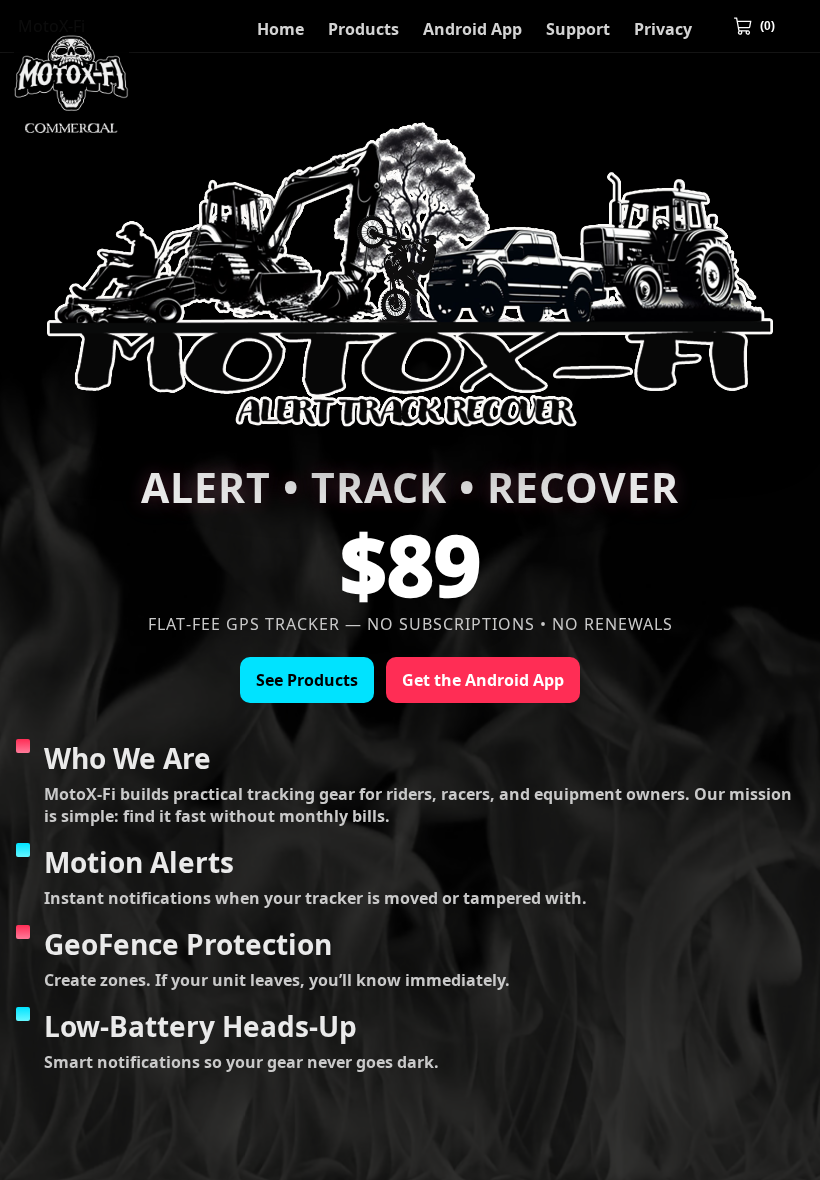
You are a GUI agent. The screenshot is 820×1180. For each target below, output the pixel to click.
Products (363, 29)
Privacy (663, 29)
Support (578, 29)
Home (280, 29)
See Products (307, 680)
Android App (472, 29)
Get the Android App (483, 680)
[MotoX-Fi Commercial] (71, 78)
